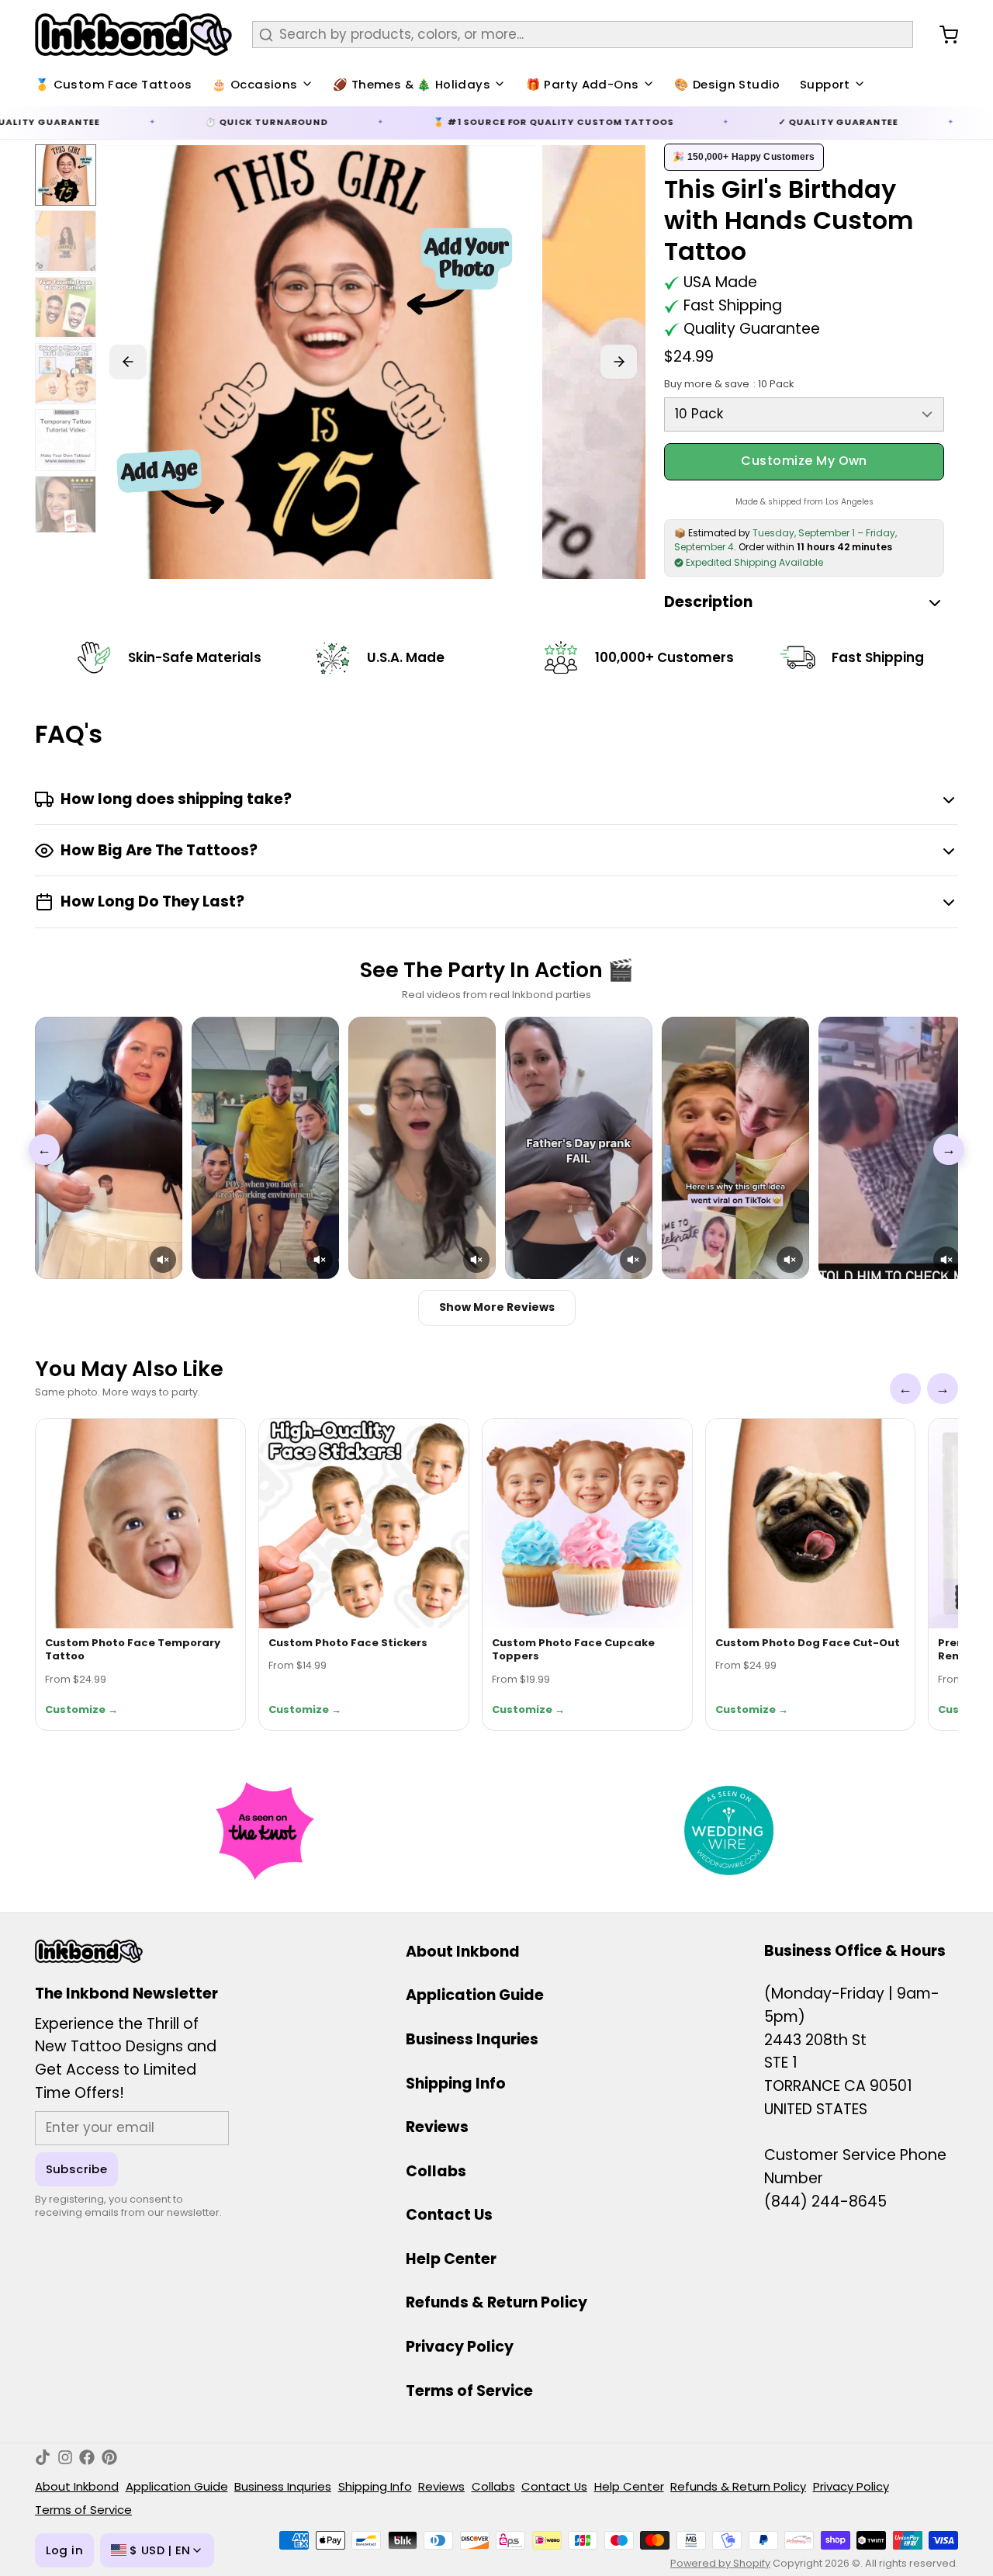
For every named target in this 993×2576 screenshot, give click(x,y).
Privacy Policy (460, 2347)
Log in (64, 2550)
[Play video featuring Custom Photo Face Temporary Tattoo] (109, 1148)
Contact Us (449, 2215)
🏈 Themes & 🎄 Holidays (412, 84)
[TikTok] (43, 2457)
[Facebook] (87, 2457)
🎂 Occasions (254, 84)
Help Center (451, 2259)
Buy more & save (728, 384)
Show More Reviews (497, 1307)
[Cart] (942, 35)
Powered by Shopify (720, 2563)
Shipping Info (456, 2084)
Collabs (436, 2171)
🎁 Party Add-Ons (583, 84)
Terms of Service (469, 2391)
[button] (163, 1260)
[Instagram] (65, 2457)
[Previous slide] (128, 362)
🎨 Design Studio (727, 84)
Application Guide (475, 1995)
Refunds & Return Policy (496, 2302)
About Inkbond (463, 1952)
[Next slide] (619, 362)
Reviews (437, 2127)
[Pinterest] (109, 2457)
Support (825, 84)
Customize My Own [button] (804, 461)
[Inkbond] (133, 35)
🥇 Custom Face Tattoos (114, 84)
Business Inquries (472, 2039)
